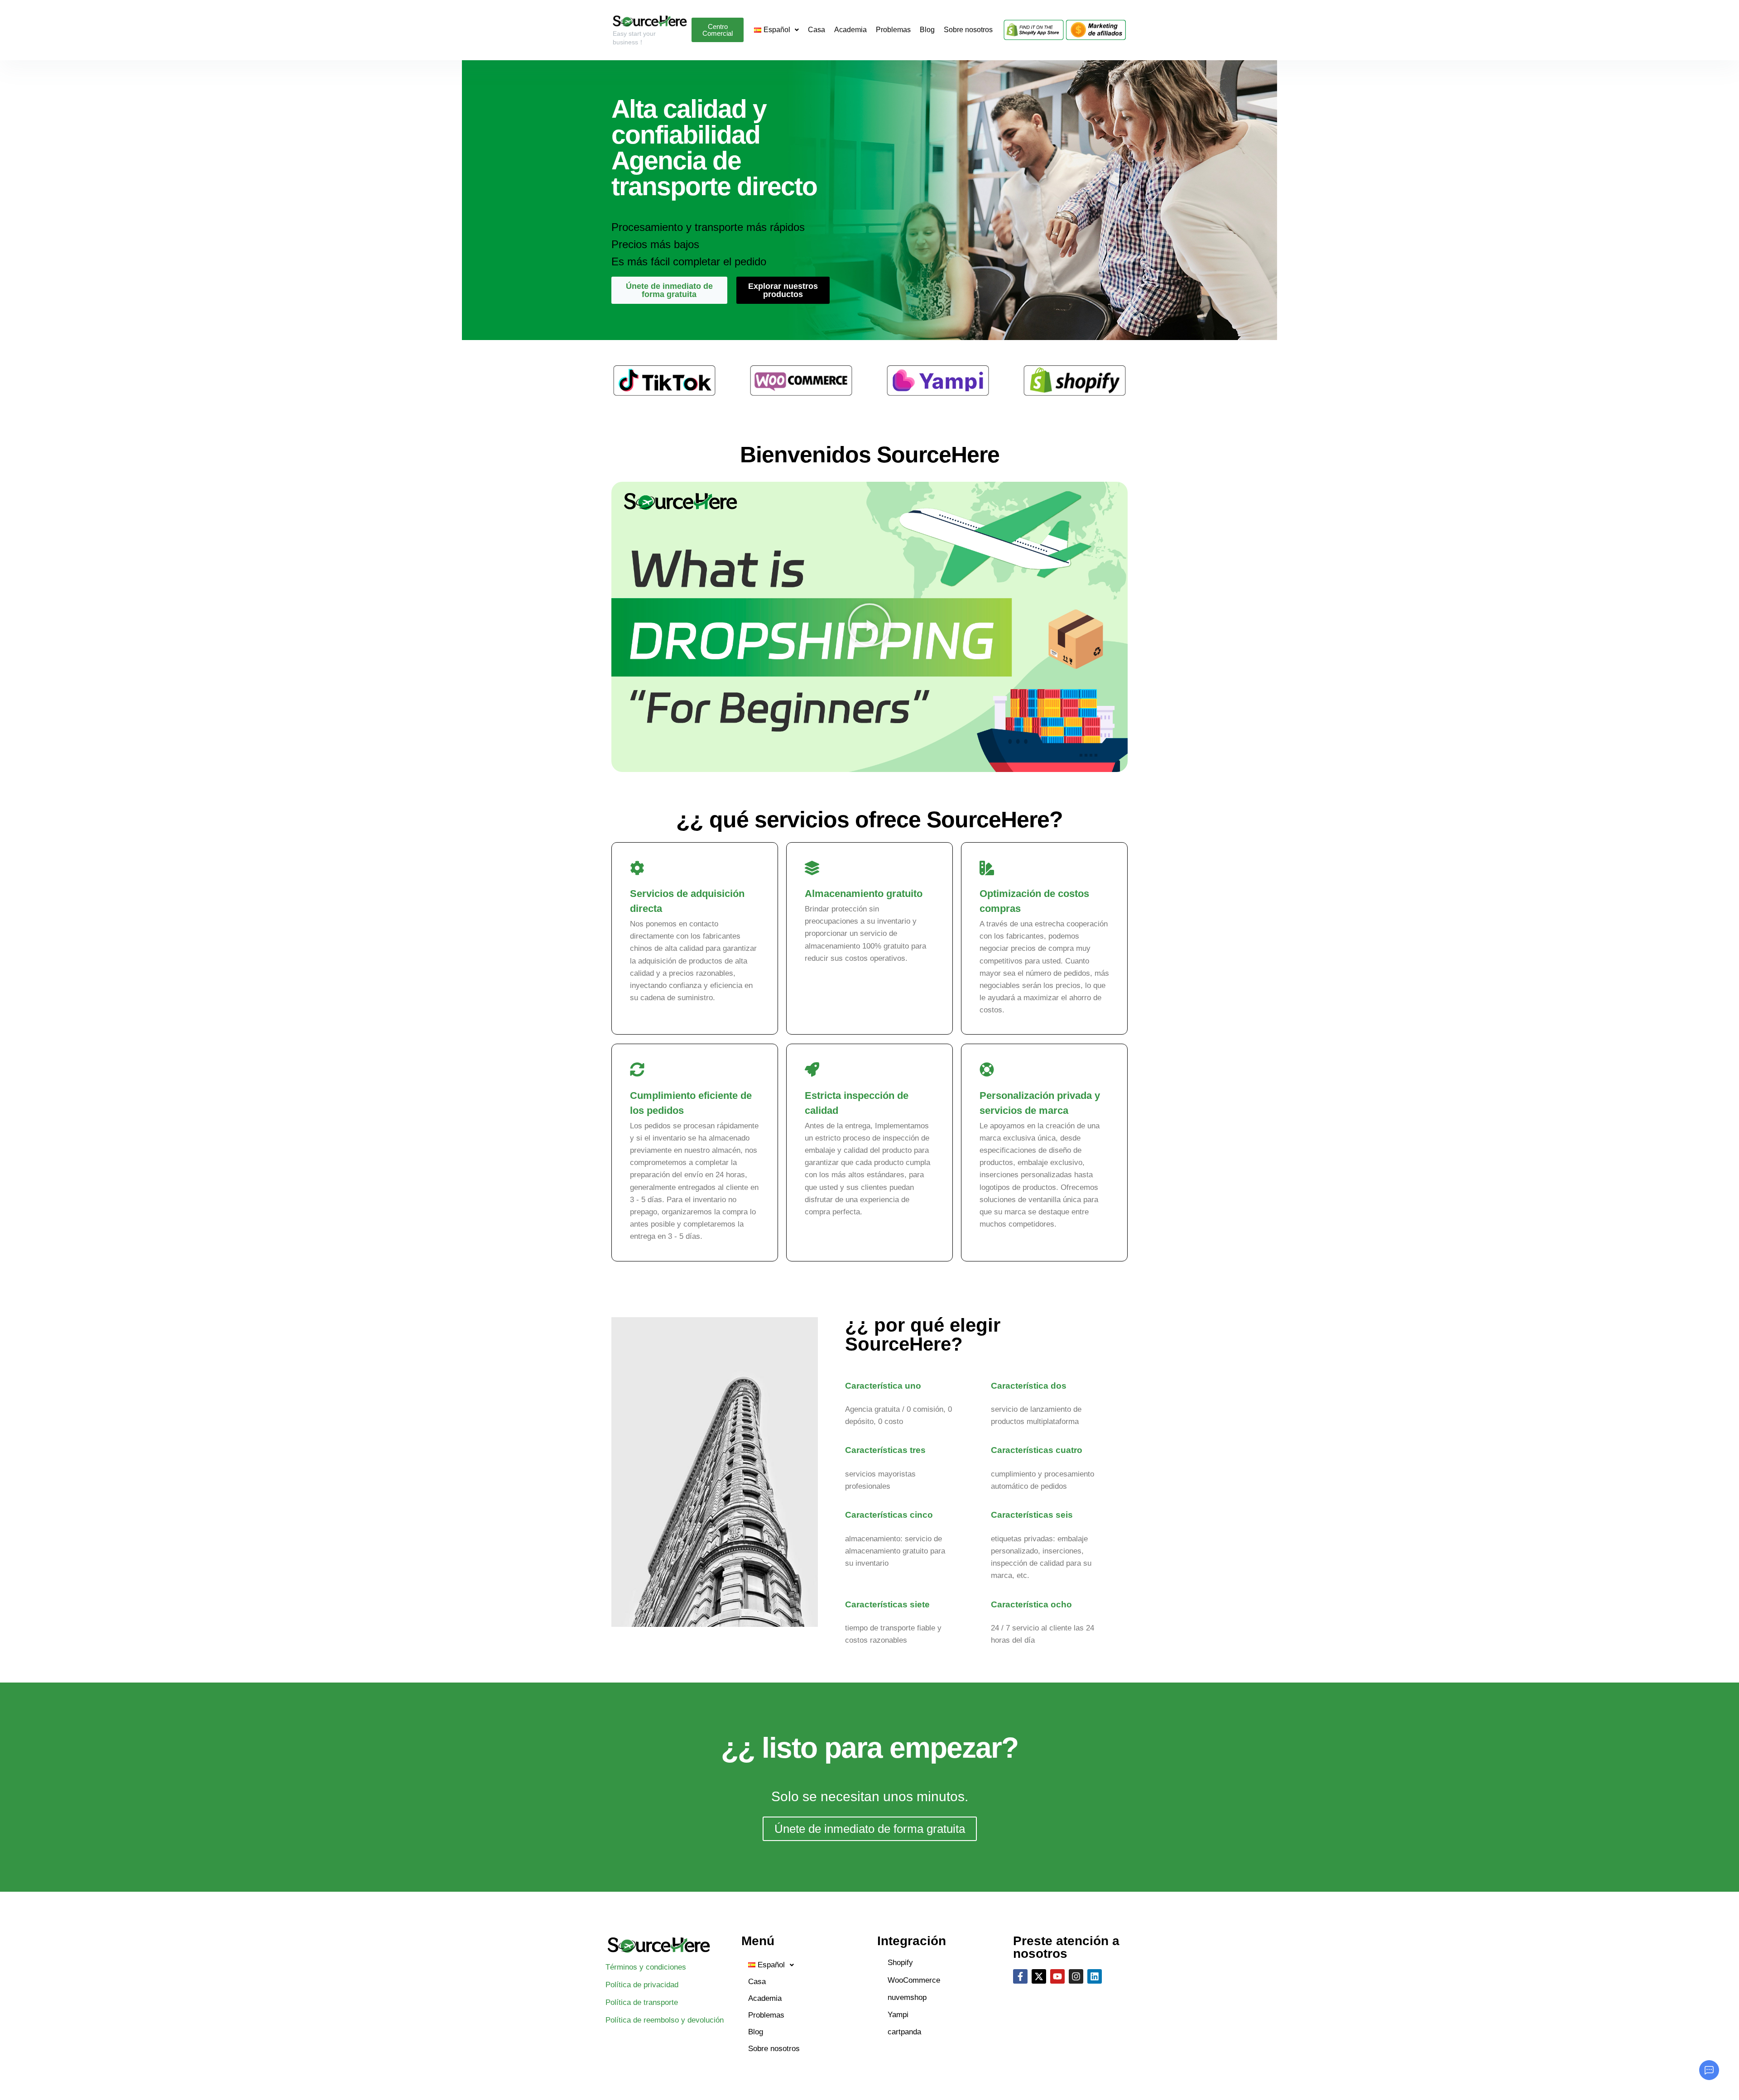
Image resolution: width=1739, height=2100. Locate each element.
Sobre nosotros (968, 30)
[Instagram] (1076, 1976)
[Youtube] (1057, 1976)
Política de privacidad (642, 1985)
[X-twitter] (1039, 1976)
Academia (850, 30)
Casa (817, 30)
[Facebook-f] (1020, 1976)
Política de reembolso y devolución (665, 2020)
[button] (869, 627)
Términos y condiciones (646, 1967)
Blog (927, 30)
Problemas (893, 30)
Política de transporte (642, 2002)
